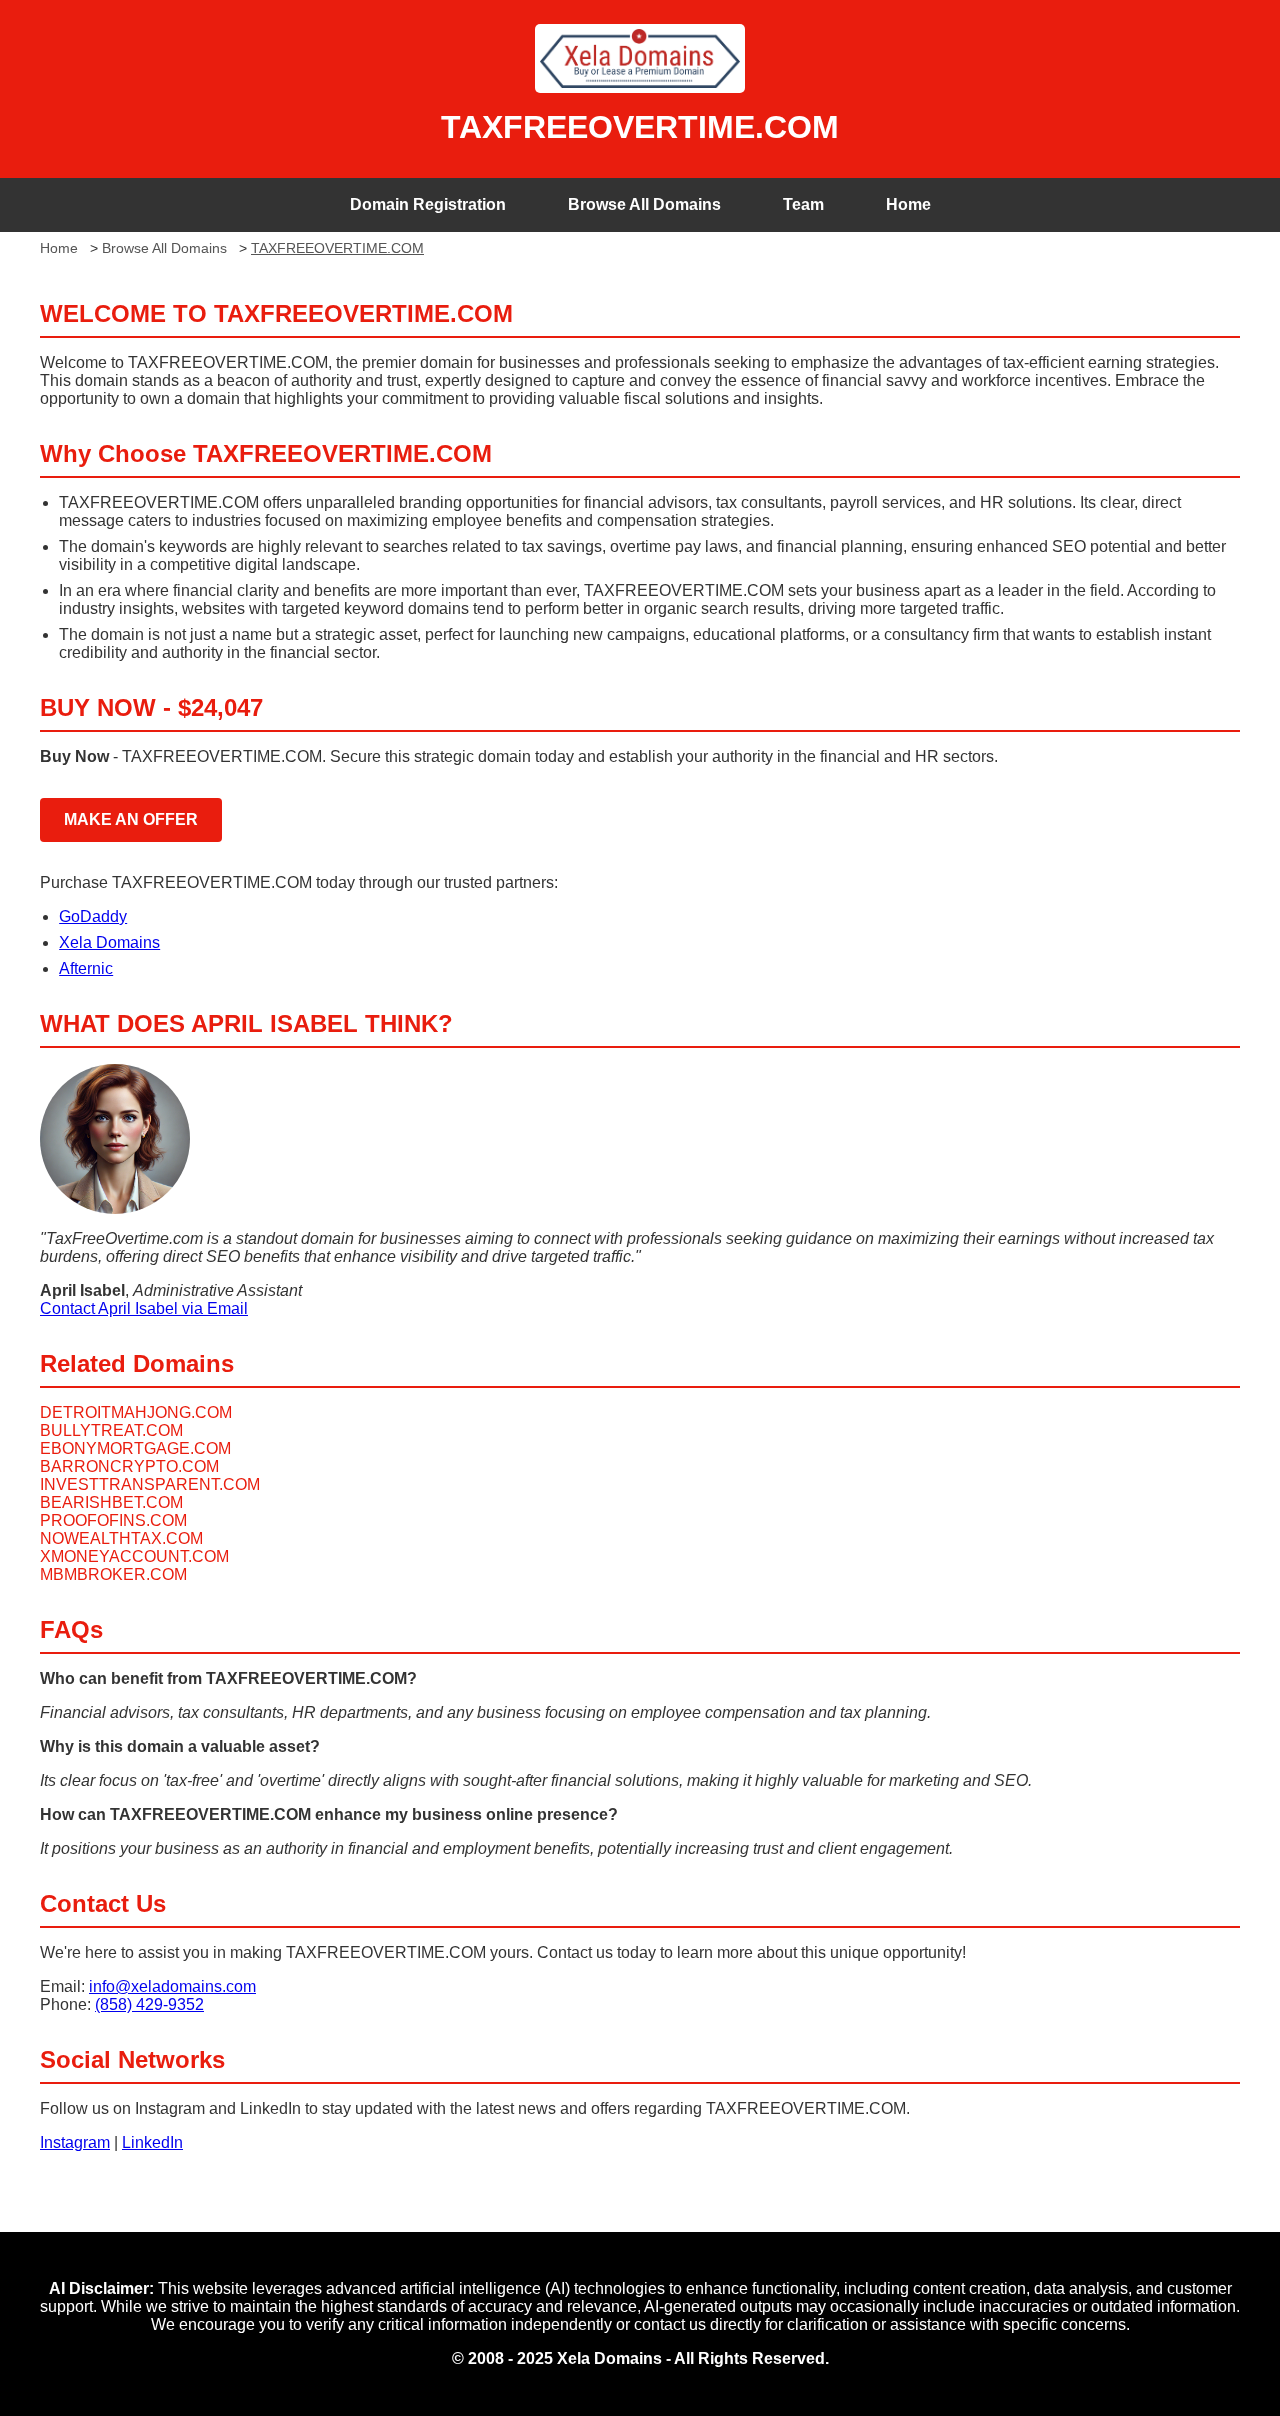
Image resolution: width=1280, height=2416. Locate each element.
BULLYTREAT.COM (111, 1430)
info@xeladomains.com (172, 1986)
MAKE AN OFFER (131, 819)
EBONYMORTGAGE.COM (135, 1448)
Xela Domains (109, 942)
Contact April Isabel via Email (144, 1308)
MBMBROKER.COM (113, 1574)
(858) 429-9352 (149, 2004)
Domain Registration (428, 204)
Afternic (86, 968)
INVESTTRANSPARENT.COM (150, 1484)
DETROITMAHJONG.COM (136, 1412)
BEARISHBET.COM (111, 1502)
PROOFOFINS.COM (113, 1520)
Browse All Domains (644, 204)
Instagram (75, 2142)
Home (908, 204)
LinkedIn (152, 2142)
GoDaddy (93, 916)
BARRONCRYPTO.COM (129, 1466)
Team (803, 204)
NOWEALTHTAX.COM (121, 1538)
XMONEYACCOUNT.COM (134, 1556)
